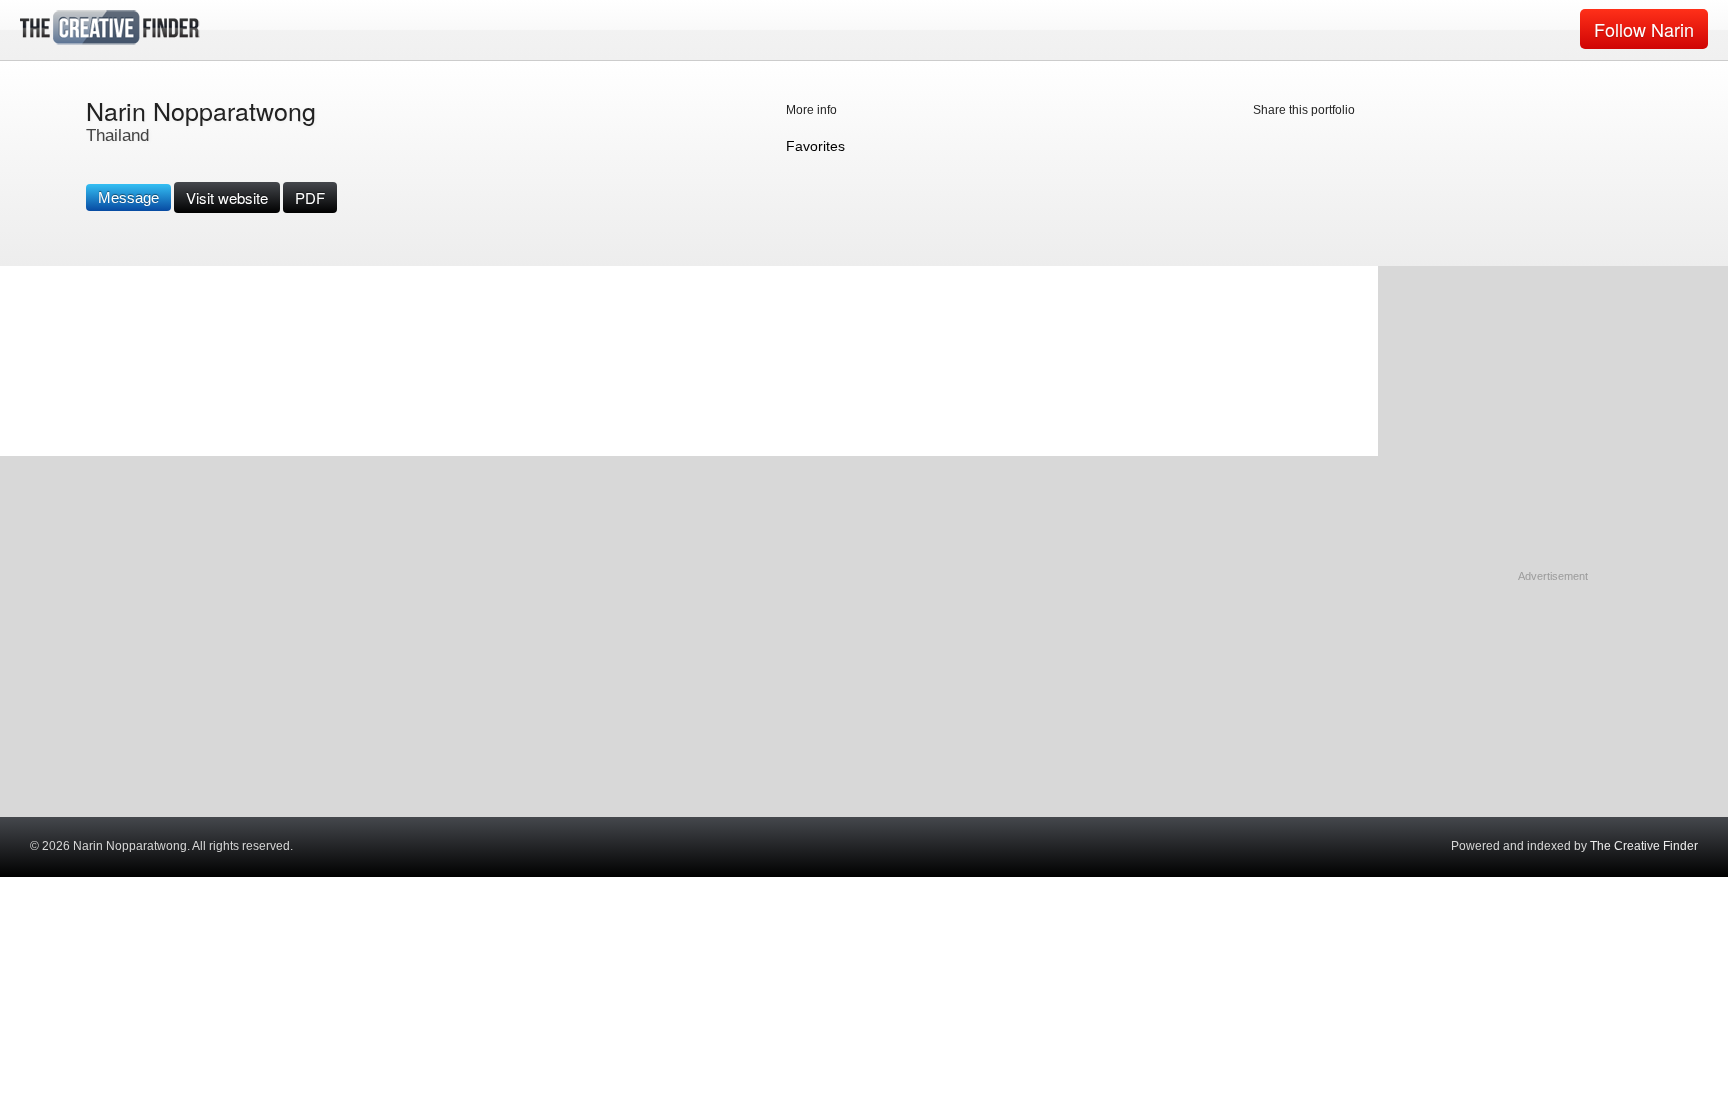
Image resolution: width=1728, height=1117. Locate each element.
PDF (310, 197)
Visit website (227, 197)
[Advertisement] (1553, 710)
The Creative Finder (1644, 846)
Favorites (815, 146)
